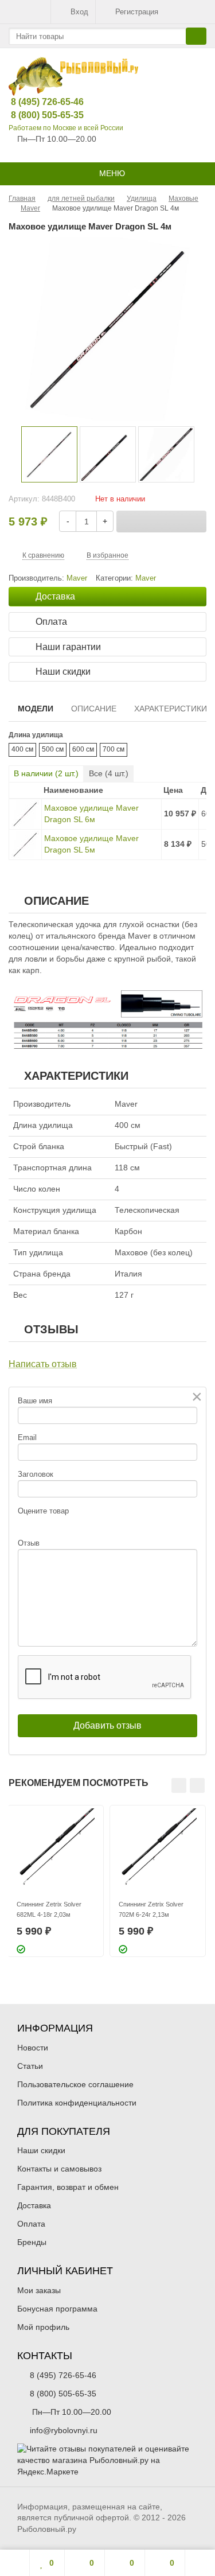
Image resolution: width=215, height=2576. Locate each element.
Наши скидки (41, 2150)
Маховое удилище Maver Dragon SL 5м (91, 844)
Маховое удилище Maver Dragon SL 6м (91, 814)
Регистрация (137, 12)
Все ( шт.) (109, 773)
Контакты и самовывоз (59, 2169)
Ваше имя (35, 1401)
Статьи (30, 2066)
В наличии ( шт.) (46, 773)
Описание (94, 709)
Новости (33, 2048)
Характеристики (171, 709)
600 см (83, 749)
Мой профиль (43, 2327)
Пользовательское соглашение (75, 2084)
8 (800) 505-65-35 (38, 115)
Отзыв (29, 1543)
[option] (49, 454)
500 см (53, 749)
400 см (22, 749)
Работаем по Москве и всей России (66, 128)
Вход (79, 12)
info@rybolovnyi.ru (64, 2430)
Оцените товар (43, 1511)
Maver (146, 578)
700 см (114, 749)
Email (27, 1437)
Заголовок (36, 1474)
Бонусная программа (57, 2309)
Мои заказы (39, 2290)
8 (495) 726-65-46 (38, 102)
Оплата (31, 2224)
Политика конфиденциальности (77, 2103)
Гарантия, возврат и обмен (68, 2187)
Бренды (32, 2242)
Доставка (34, 2205)
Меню (111, 173)
